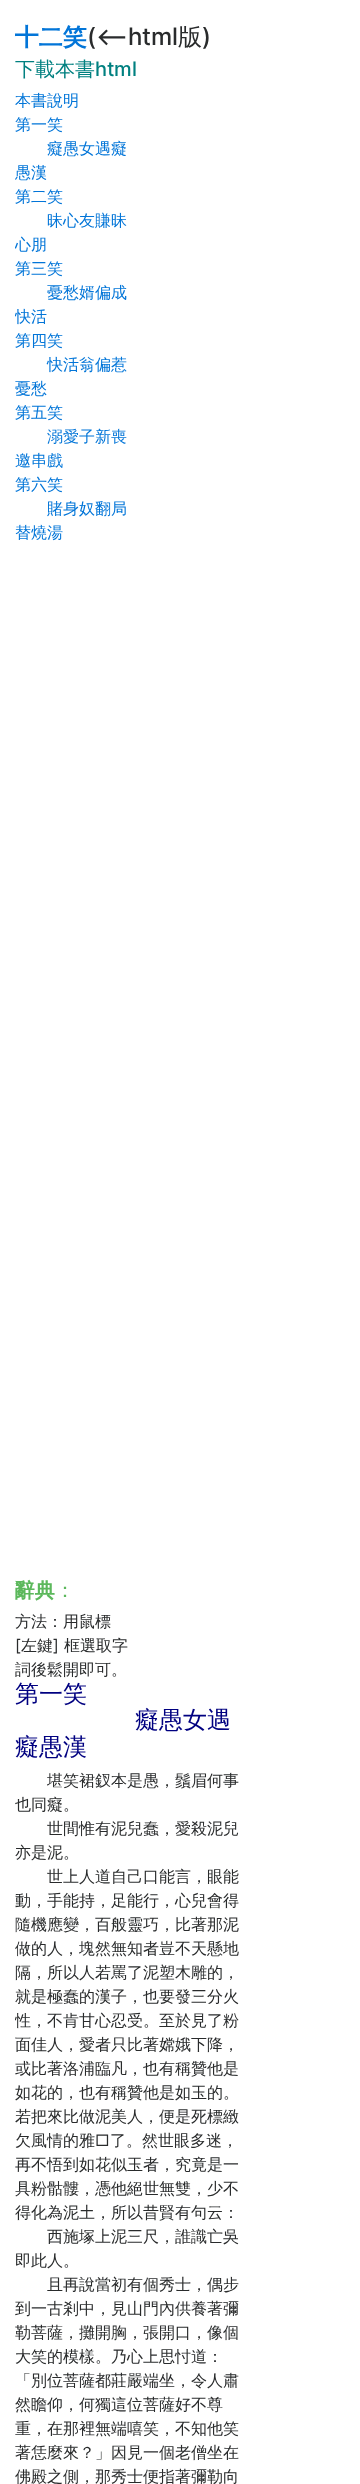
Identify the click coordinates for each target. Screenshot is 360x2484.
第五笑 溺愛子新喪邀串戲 (71, 436)
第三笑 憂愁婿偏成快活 (71, 292)
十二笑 (51, 36)
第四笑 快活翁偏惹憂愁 (71, 364)
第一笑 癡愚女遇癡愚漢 (71, 148)
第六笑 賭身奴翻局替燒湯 (71, 508)
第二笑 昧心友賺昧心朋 (71, 220)
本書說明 (47, 100)
